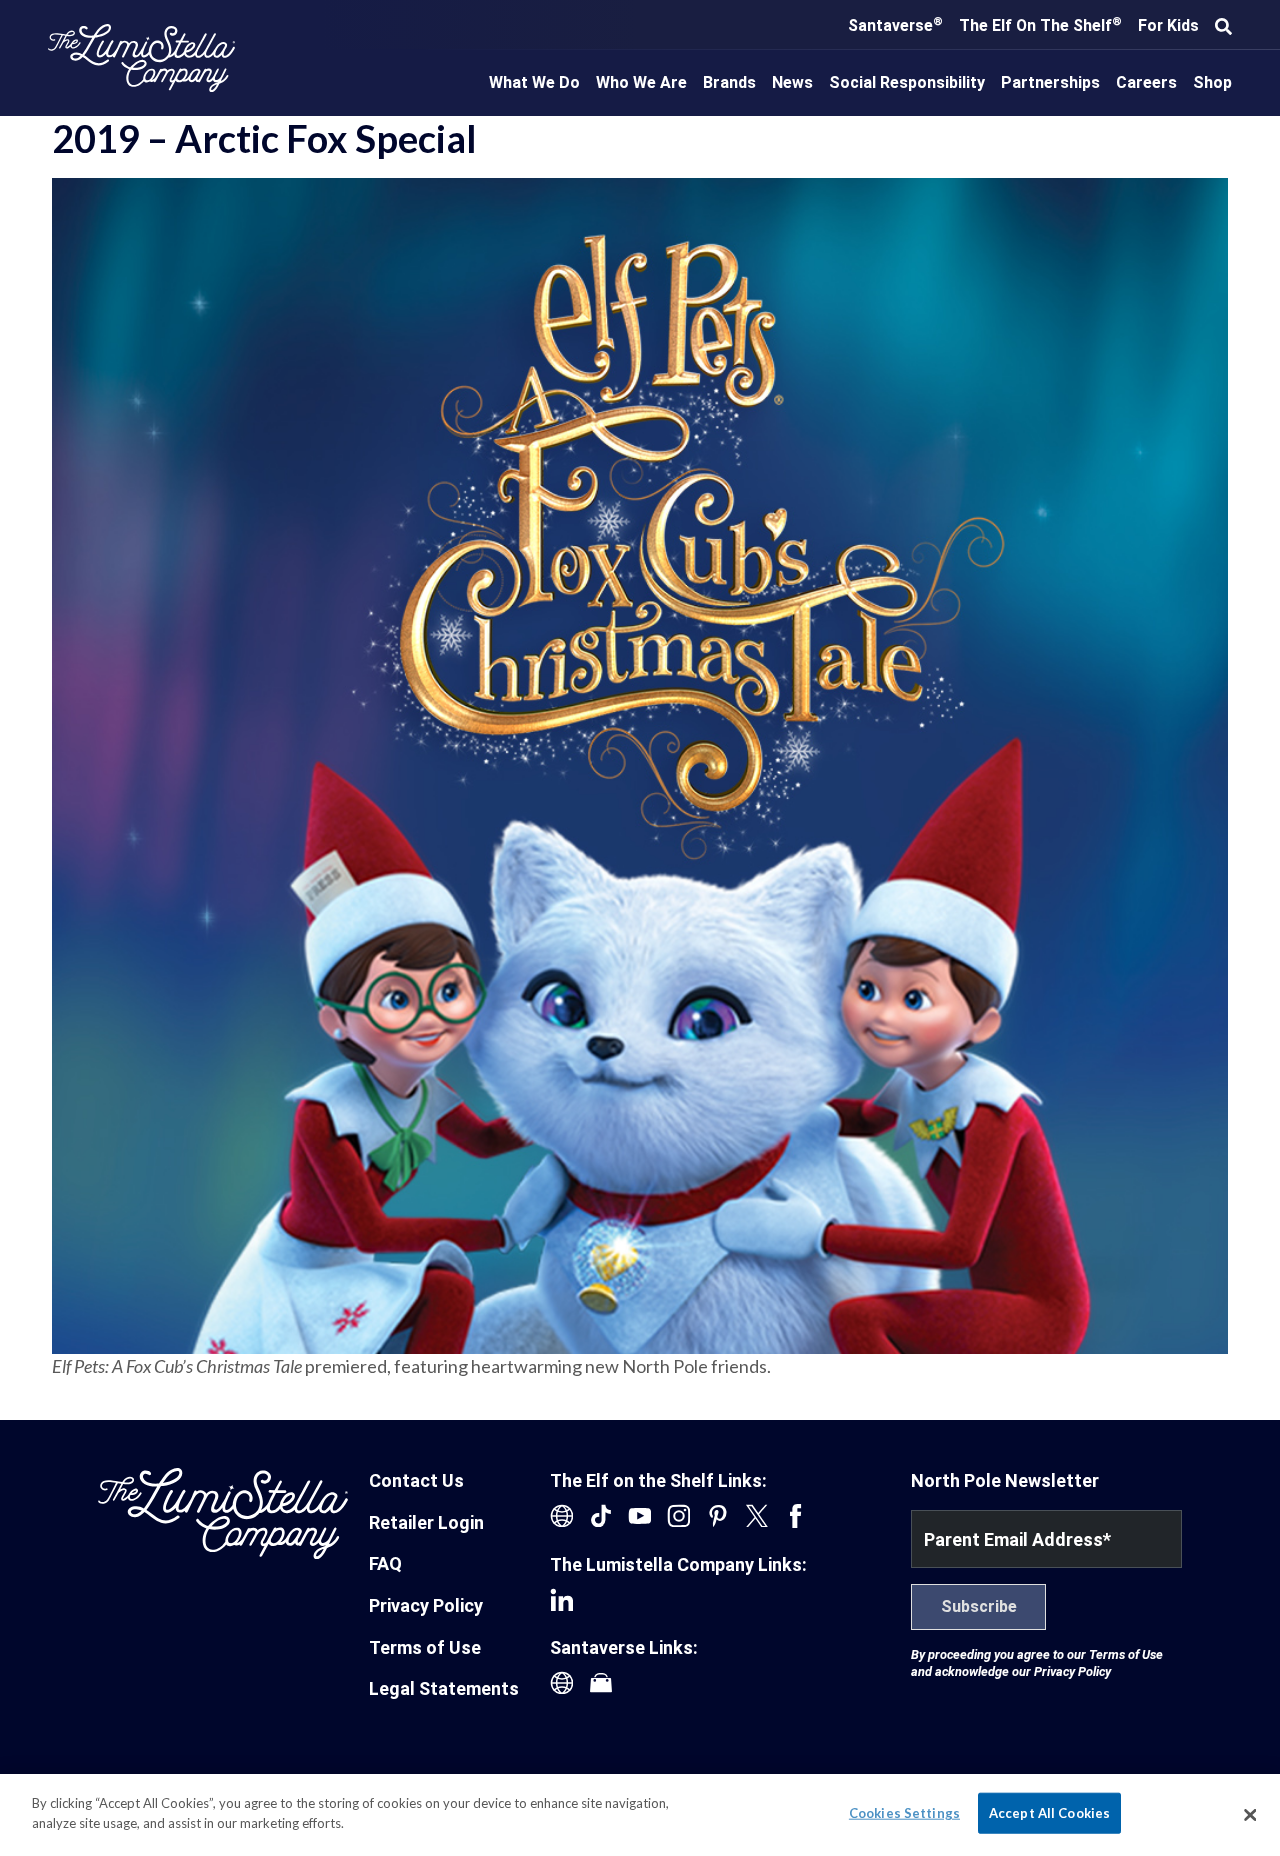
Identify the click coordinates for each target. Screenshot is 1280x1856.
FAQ (385, 1563)
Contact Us (416, 1480)
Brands (729, 82)
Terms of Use (425, 1647)
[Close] (1250, 1815)
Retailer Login (426, 1522)
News (792, 82)
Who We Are (641, 82)
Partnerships (1050, 82)
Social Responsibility (907, 82)
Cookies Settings (904, 1813)
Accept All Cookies (1049, 1813)
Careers (1146, 82)
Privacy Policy (426, 1605)
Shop (1212, 82)
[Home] (141, 58)
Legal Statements (444, 1688)
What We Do (534, 82)
